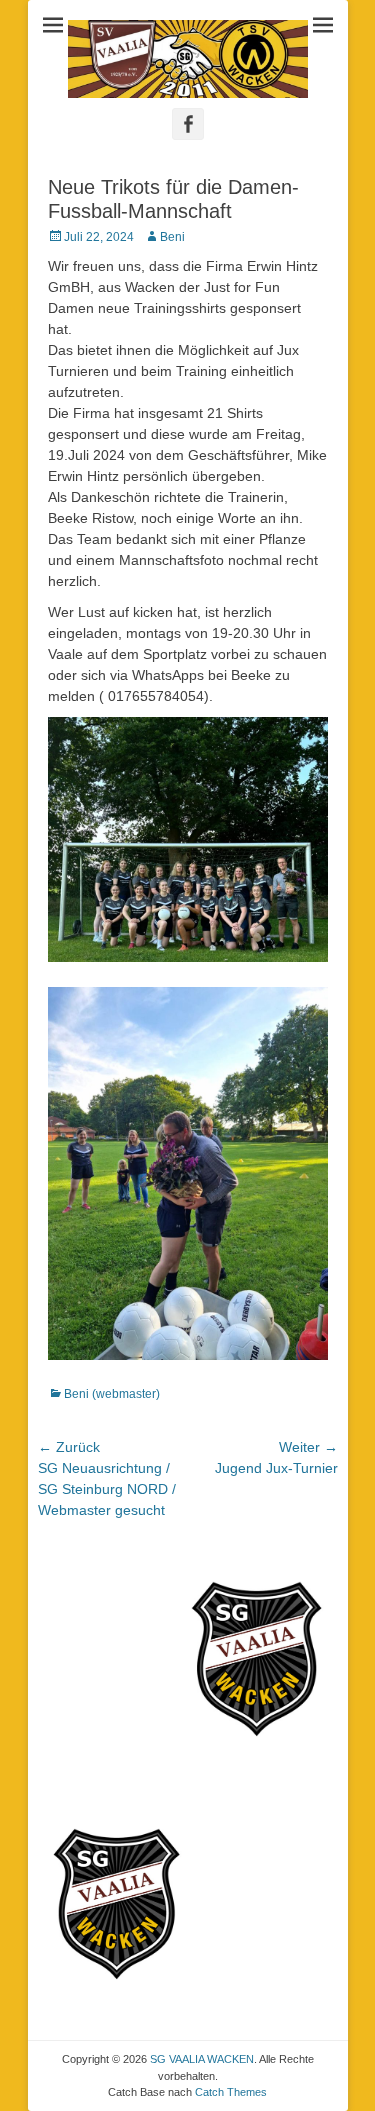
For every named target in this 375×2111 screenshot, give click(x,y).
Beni (172, 237)
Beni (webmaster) (112, 1394)
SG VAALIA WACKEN (202, 2059)
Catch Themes (231, 2092)
